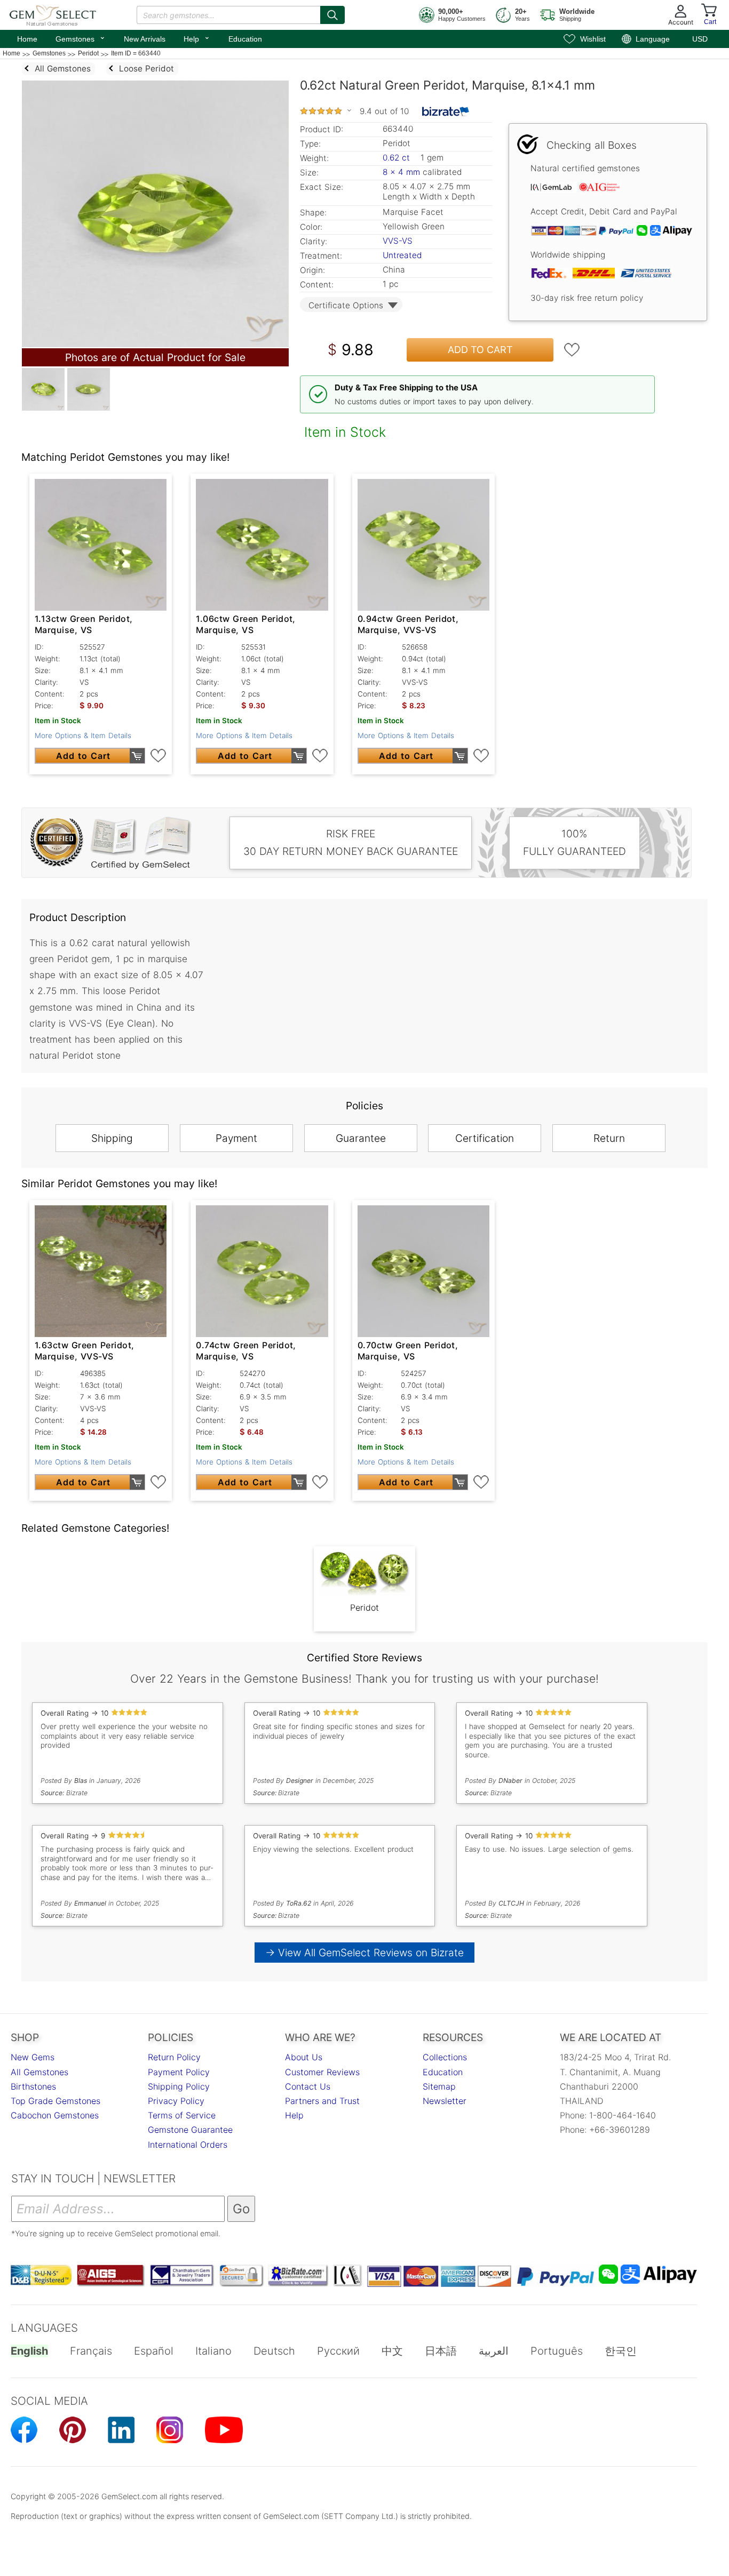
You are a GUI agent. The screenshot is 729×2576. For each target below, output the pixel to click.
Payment (236, 1138)
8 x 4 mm (401, 172)
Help (197, 38)
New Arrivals (145, 39)
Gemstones (81, 38)
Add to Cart (480, 350)
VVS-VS (398, 241)
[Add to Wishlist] (572, 350)
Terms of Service (182, 2115)
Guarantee (361, 1138)
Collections (445, 2057)
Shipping (112, 1138)
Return (609, 1138)
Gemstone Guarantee (190, 2130)
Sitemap (439, 2086)
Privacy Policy (176, 2101)
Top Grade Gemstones (56, 2101)
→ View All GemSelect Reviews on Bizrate (364, 1953)
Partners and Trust (322, 2101)
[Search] (332, 15)
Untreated (402, 255)
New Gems (33, 2057)
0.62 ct (398, 158)
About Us (304, 2057)
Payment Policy (179, 2072)
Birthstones (33, 2086)
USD (700, 39)
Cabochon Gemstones (55, 2115)
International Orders (188, 2145)
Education (245, 39)
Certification (485, 1138)
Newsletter (445, 2101)
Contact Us (308, 2086)
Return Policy (174, 2057)
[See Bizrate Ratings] (446, 111)
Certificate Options (346, 305)
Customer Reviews (322, 2072)
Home (27, 39)
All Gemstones (39, 2072)
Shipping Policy (179, 2086)
